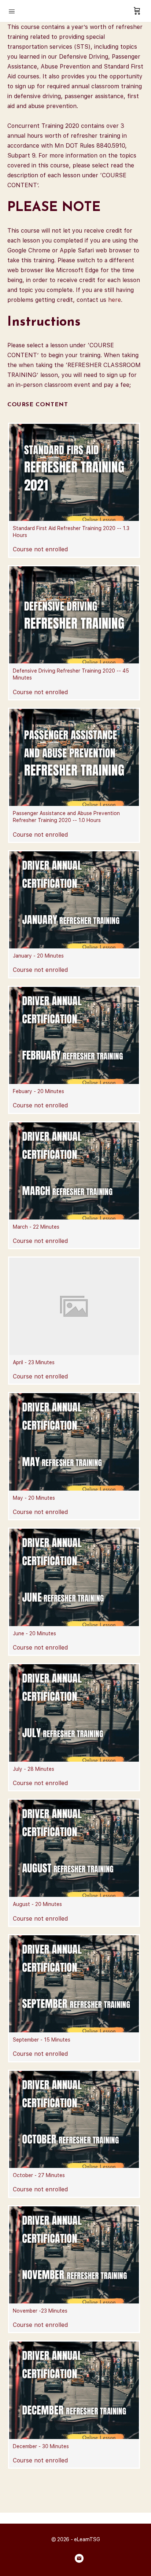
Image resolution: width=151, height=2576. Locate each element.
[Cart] (137, 11)
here (115, 300)
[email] (79, 2558)
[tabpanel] (75, 206)
